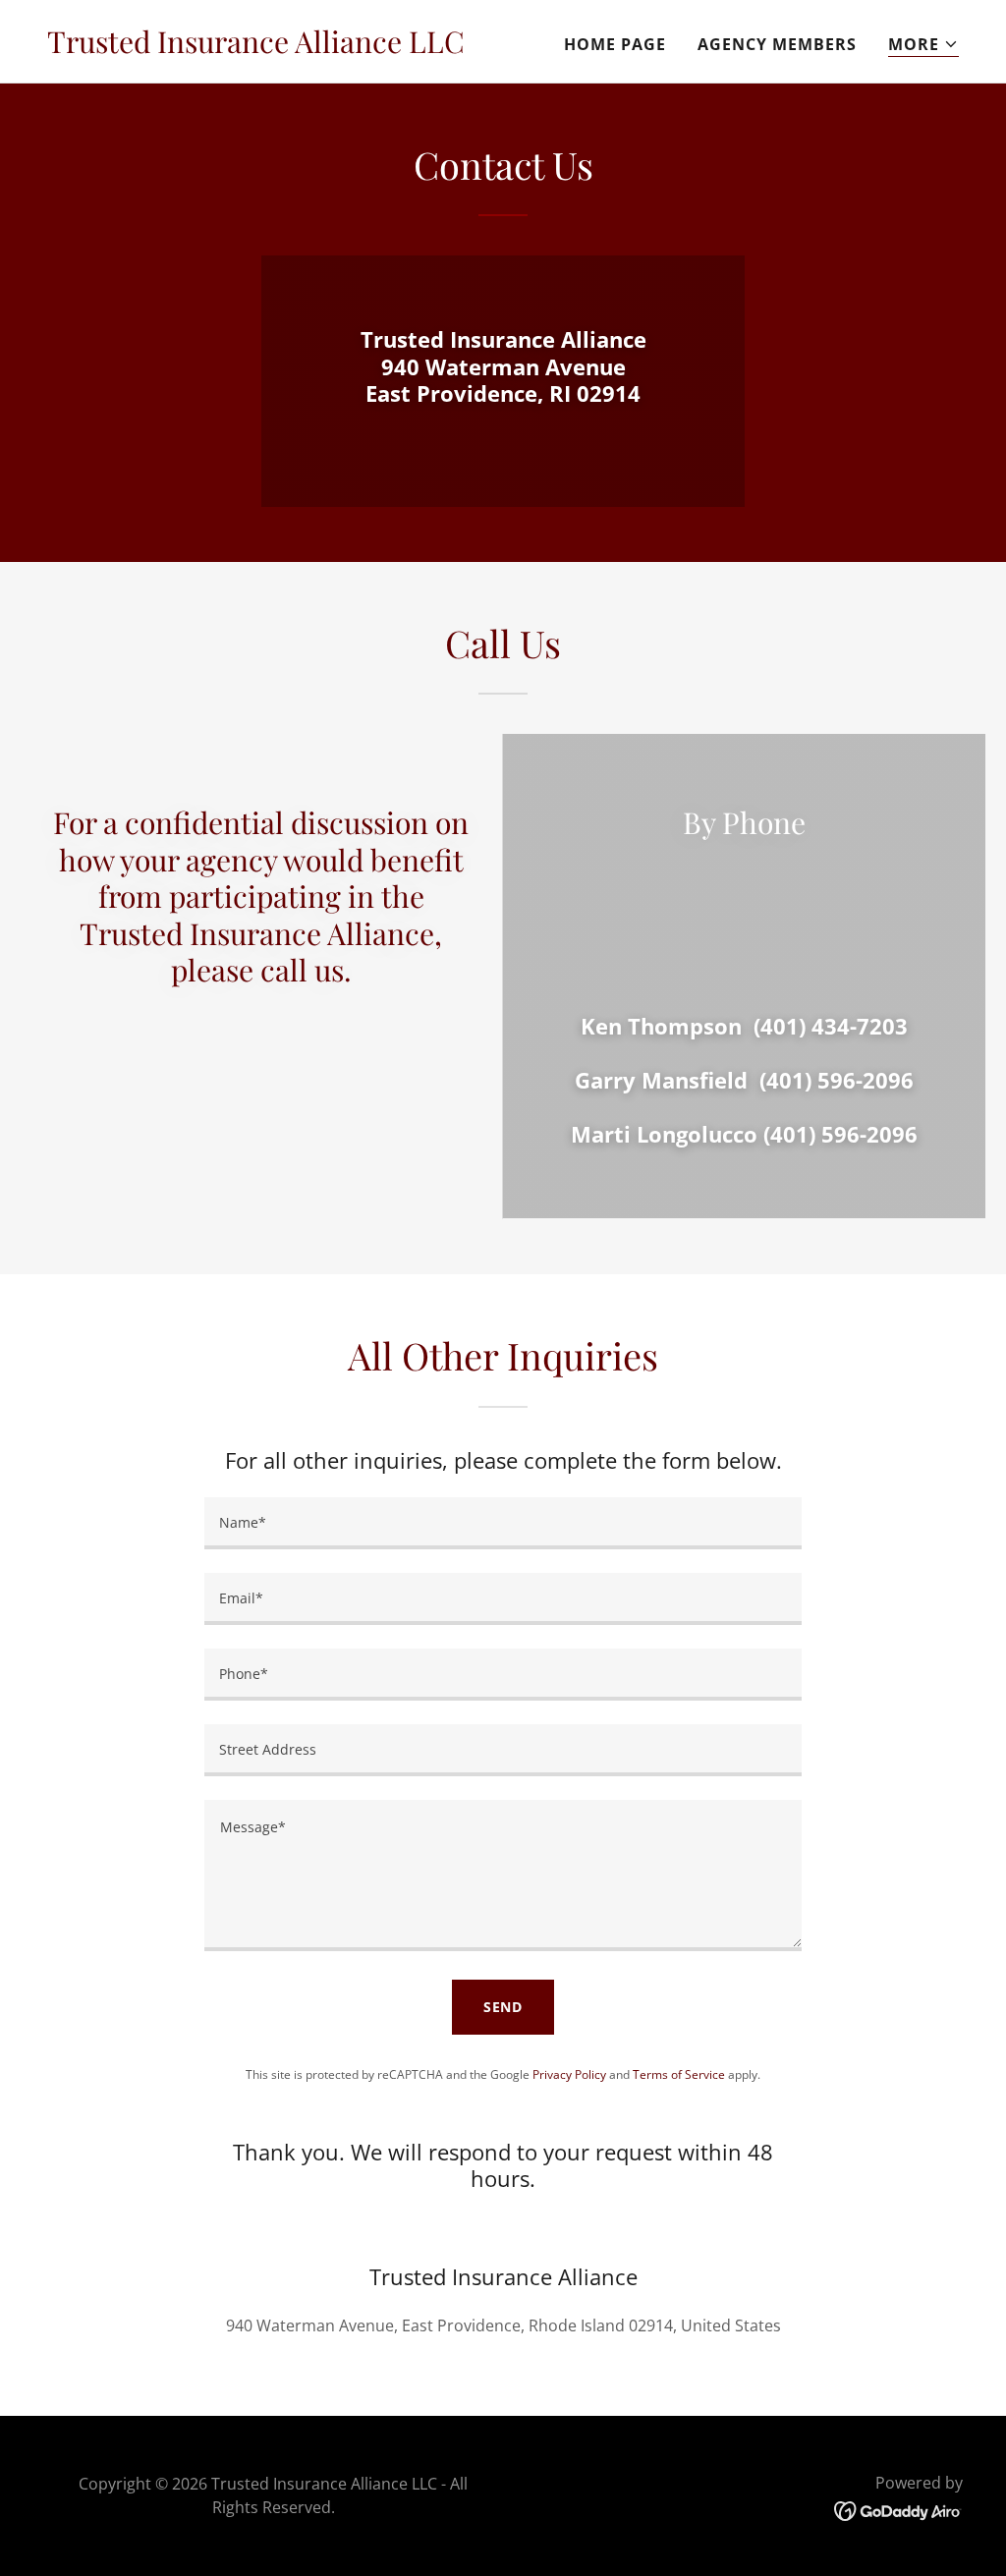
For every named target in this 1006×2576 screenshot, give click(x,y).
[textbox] (503, 1523)
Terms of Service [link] (679, 2074)
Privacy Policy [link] (569, 2074)
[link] (256, 47)
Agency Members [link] (777, 44)
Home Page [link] (615, 44)
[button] (923, 45)
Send (503, 2007)
